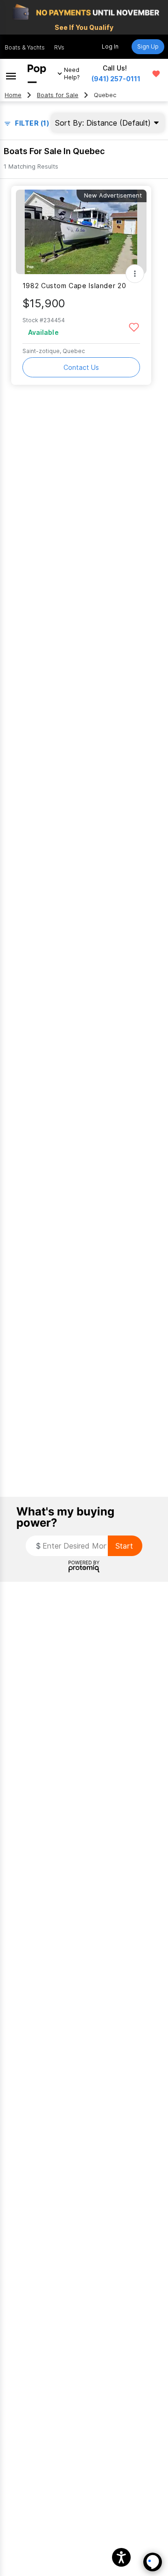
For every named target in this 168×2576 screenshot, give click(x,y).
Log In (110, 46)
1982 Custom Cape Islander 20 (74, 286)
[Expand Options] (135, 274)
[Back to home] (37, 74)
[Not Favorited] (134, 327)
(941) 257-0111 (116, 79)
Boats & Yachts (25, 47)
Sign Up (148, 46)
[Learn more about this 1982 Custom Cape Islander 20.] (81, 232)
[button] (121, 2557)
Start (124, 1546)
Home (13, 95)
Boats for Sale (58, 95)
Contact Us (81, 367)
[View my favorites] (156, 74)
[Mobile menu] (11, 74)
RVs (59, 47)
